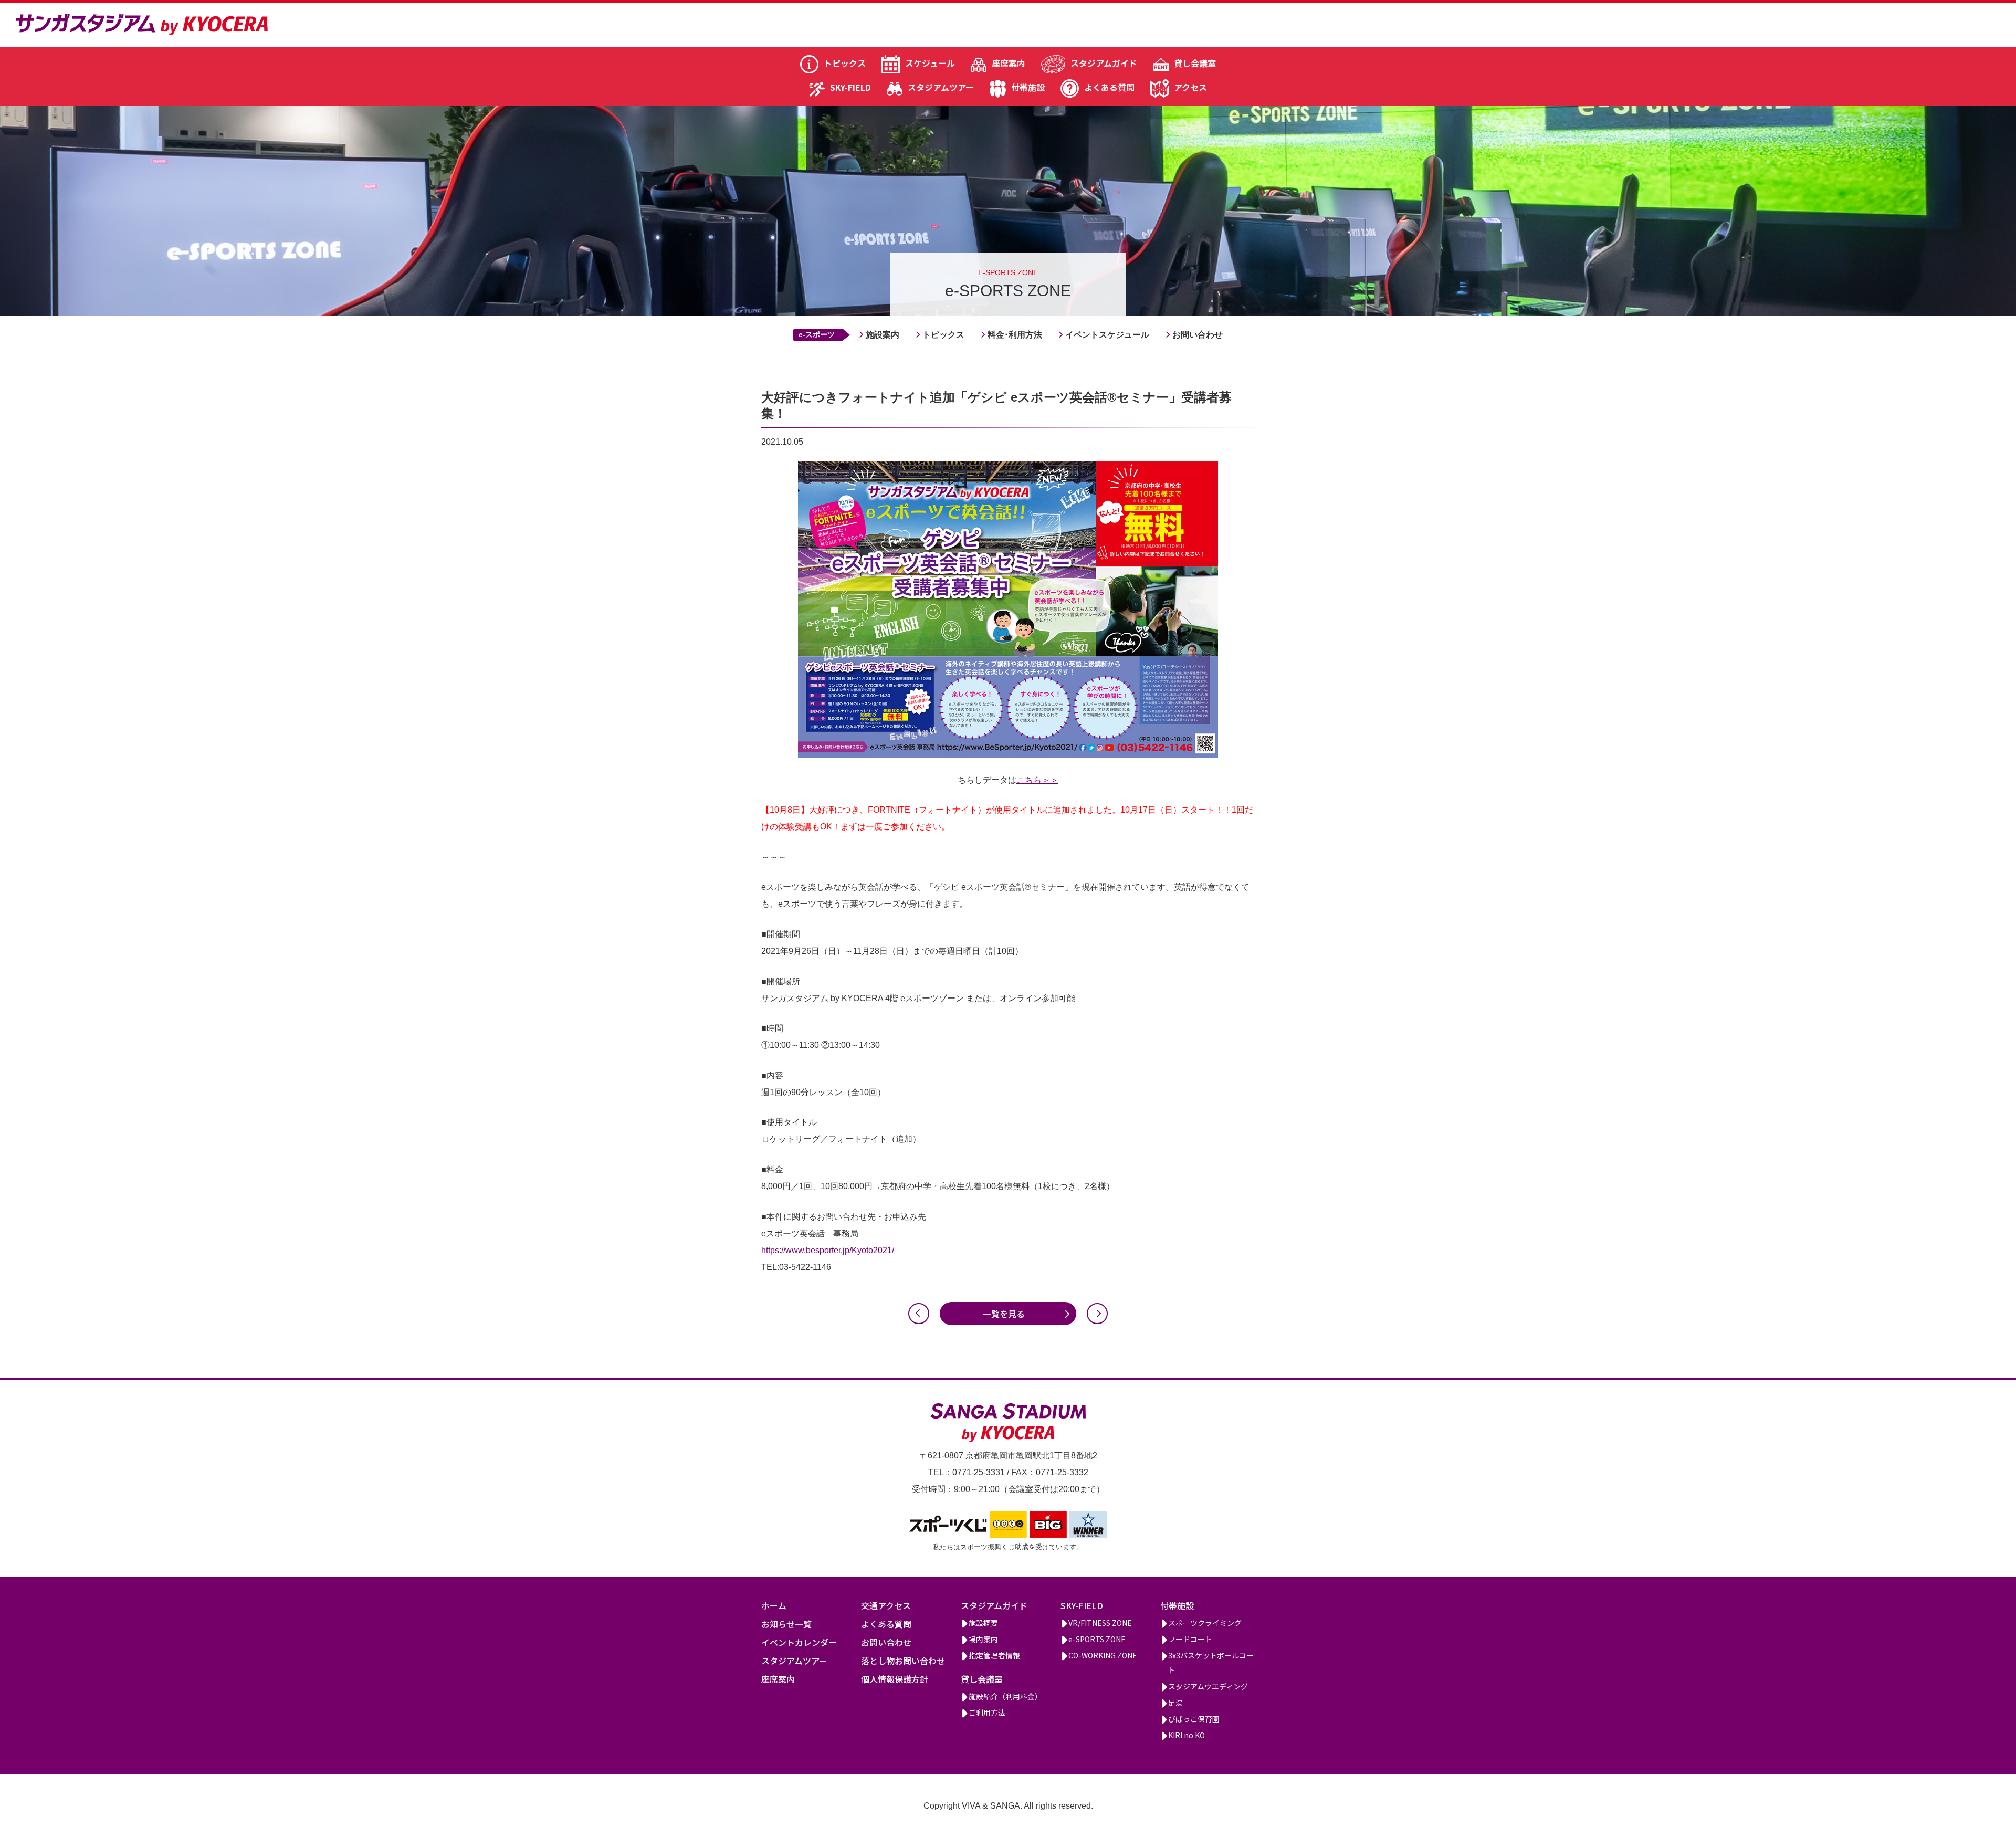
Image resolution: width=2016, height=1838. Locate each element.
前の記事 (919, 1314)
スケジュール (930, 63)
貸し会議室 (1195, 63)
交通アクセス (886, 1605)
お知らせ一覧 (786, 1624)
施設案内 (883, 335)
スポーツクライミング (1205, 1623)
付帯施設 (1028, 87)
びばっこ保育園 (1194, 1719)
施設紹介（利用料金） (1005, 1696)
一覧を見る (1004, 1314)
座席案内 (1009, 63)
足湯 (1175, 1703)
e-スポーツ (817, 334)
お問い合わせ (1198, 335)
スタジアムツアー (941, 87)
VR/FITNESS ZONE (1100, 1623)
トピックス (845, 63)
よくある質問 (1109, 87)
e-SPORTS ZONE (1097, 1639)
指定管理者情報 (994, 1655)
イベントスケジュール (1107, 335)
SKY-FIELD (850, 87)
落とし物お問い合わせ (903, 1661)
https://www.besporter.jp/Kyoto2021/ (828, 1250)
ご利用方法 (987, 1713)
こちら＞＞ (1037, 780)
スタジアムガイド (1104, 63)
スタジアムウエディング (1208, 1686)
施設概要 (983, 1623)
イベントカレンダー (799, 1642)
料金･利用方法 (1015, 335)
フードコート (1190, 1639)
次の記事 (1097, 1314)
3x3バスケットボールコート (1211, 1663)
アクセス (1190, 87)
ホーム (774, 1605)
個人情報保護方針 (895, 1679)
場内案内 (983, 1639)
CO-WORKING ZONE (1103, 1655)
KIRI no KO (1186, 1735)
